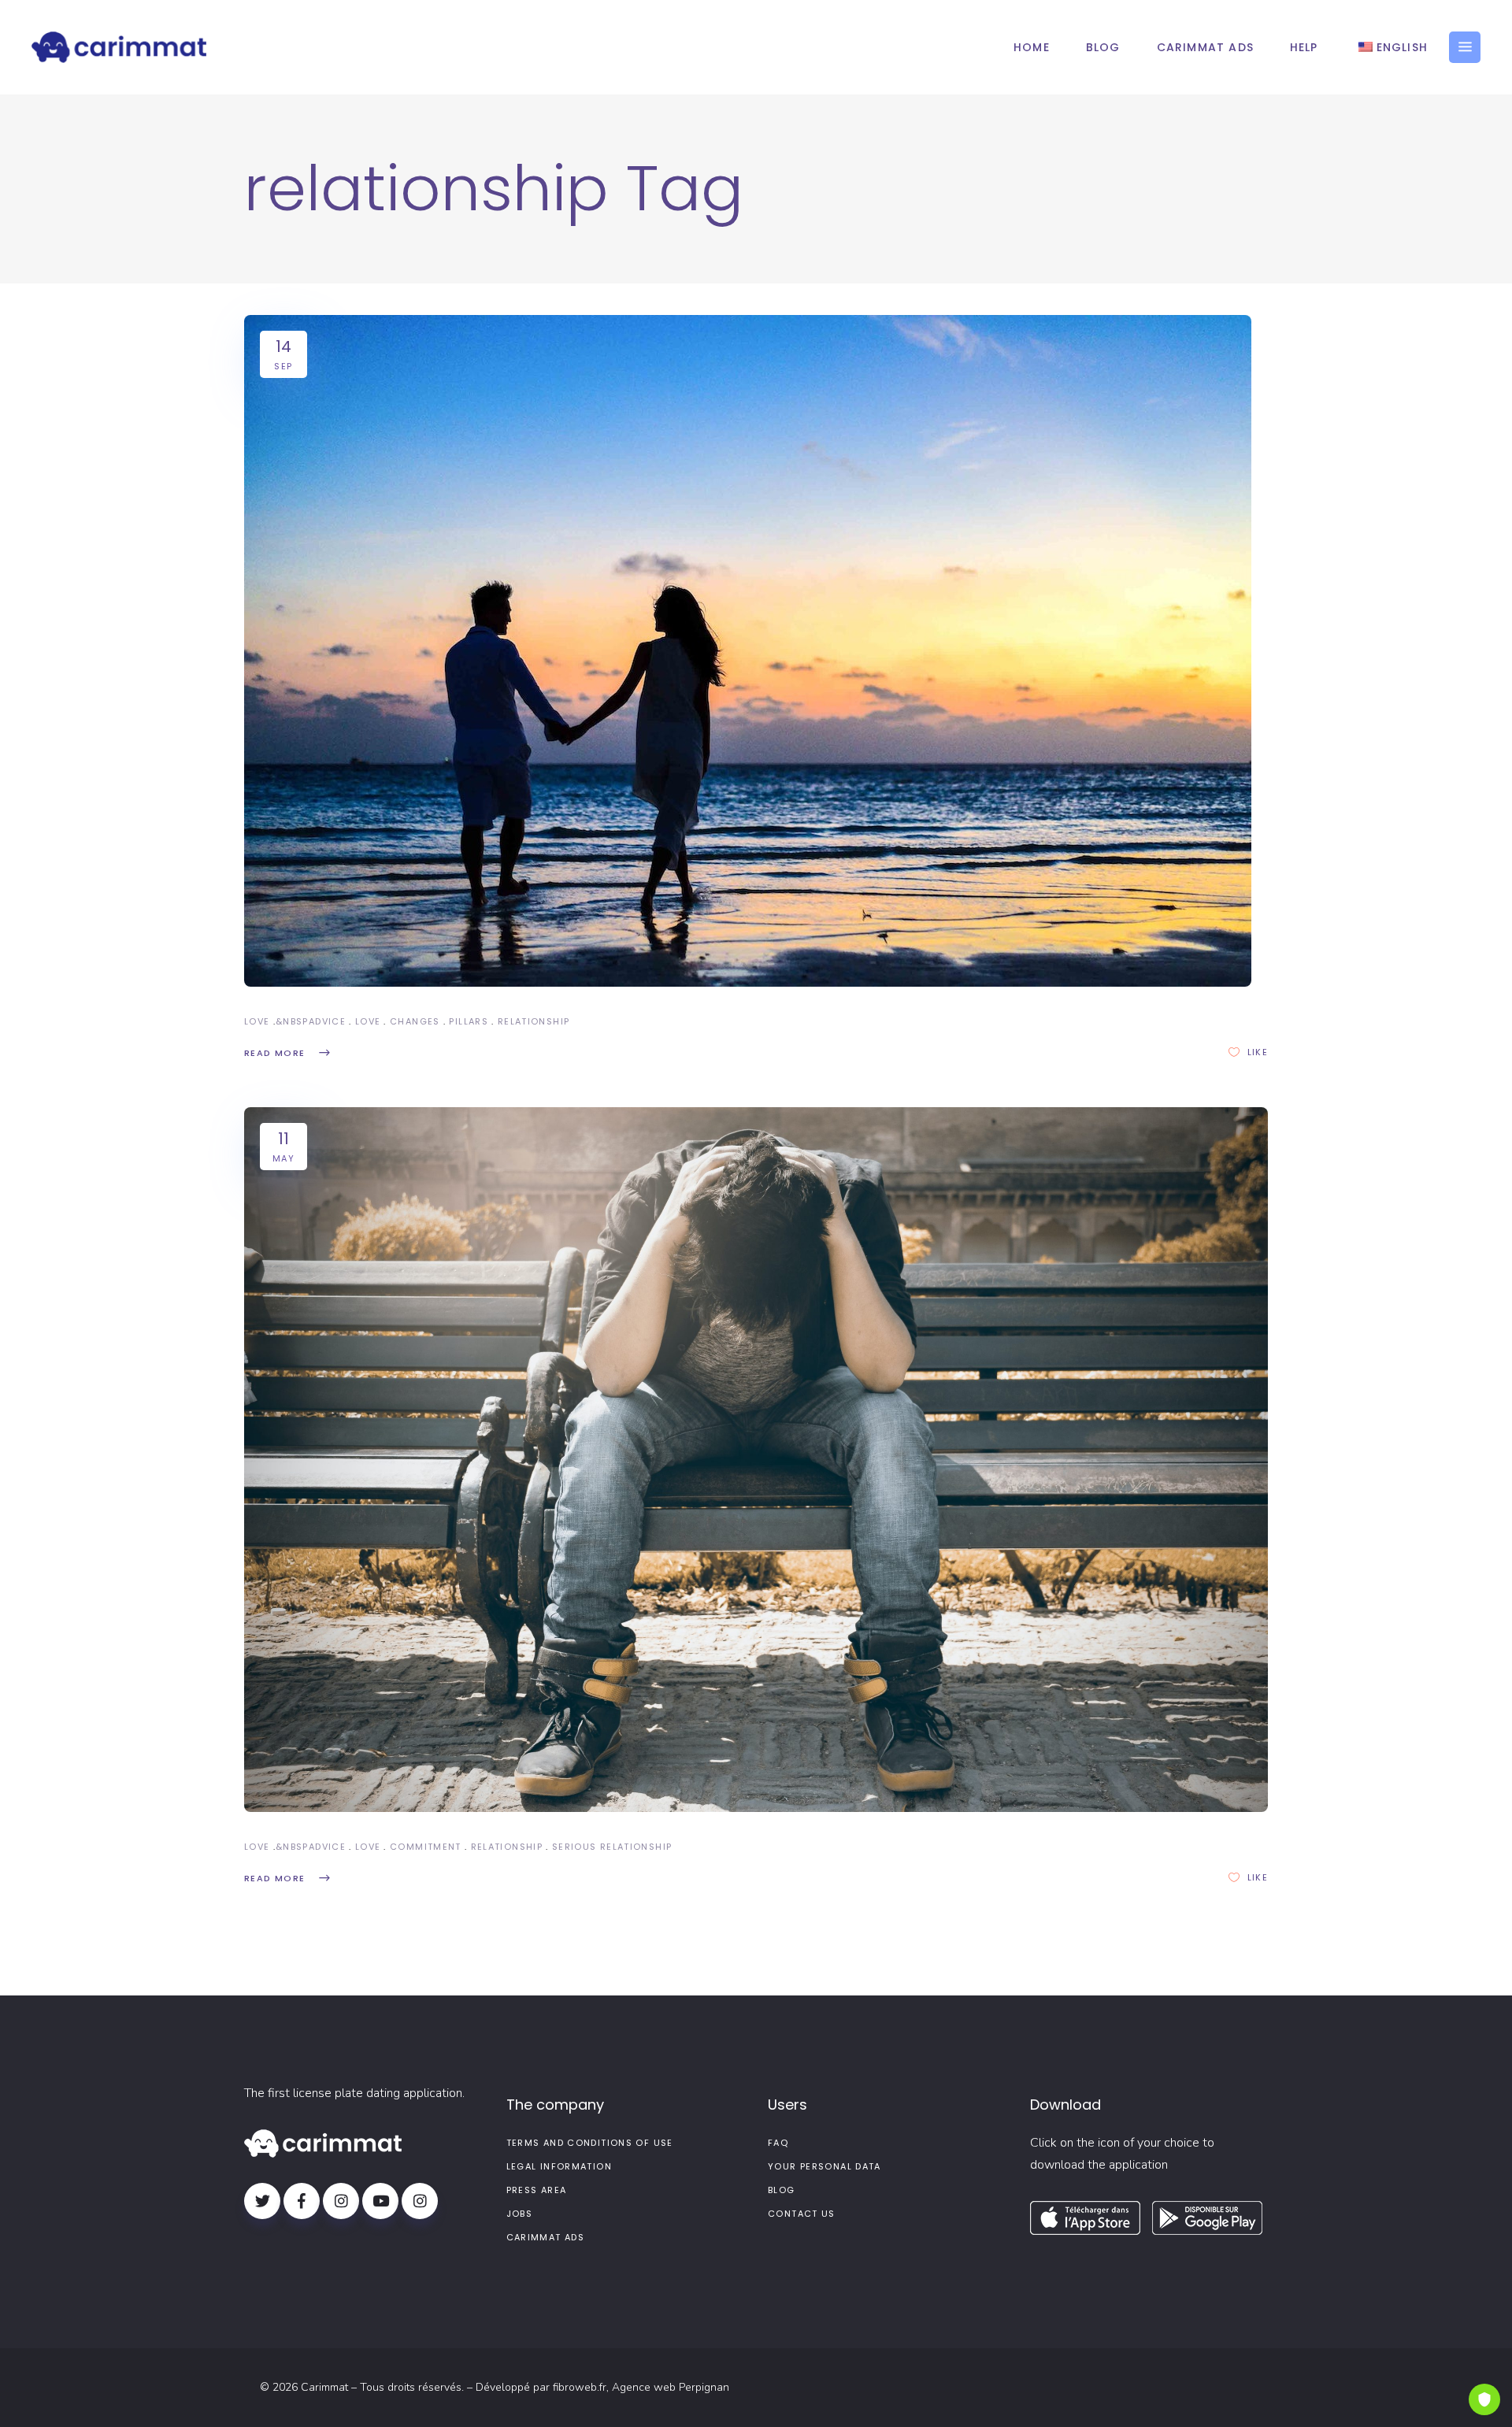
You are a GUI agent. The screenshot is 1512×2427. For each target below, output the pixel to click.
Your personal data (825, 2166)
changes (415, 1021)
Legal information (559, 2166)
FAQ (778, 2143)
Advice (327, 1021)
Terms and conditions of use (590, 2143)
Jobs (520, 2214)
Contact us (802, 2214)
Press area (537, 2190)
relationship (534, 1021)
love (368, 1021)
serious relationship (612, 1847)
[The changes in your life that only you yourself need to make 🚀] (748, 651)
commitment (426, 1847)
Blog (782, 2190)
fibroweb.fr (580, 2387)
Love (257, 1021)
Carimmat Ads (546, 2237)
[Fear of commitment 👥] (756, 1460)
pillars (469, 1021)
